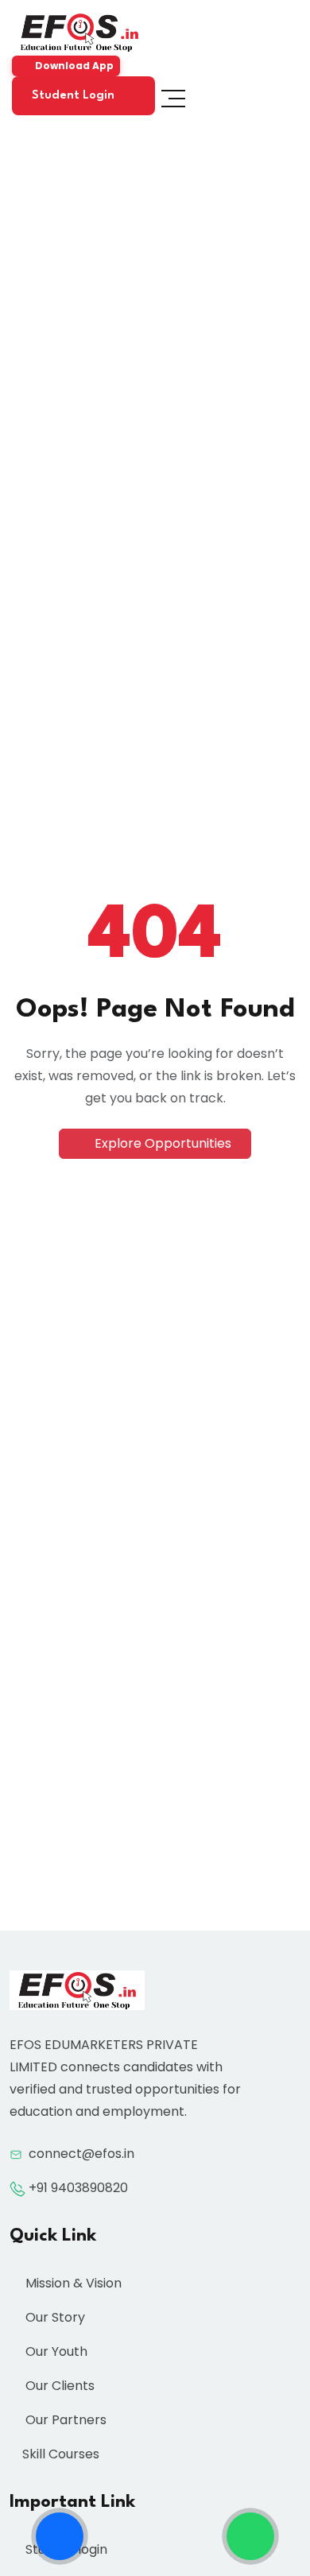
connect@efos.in (81, 2154)
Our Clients (58, 2386)
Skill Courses (61, 2454)
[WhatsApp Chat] (250, 2536)
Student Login (75, 96)
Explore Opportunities (161, 1143)
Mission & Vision (72, 2283)
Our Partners (64, 2420)
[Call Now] (60, 2536)
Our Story (54, 2317)
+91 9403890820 (78, 2188)
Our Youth (55, 2351)
